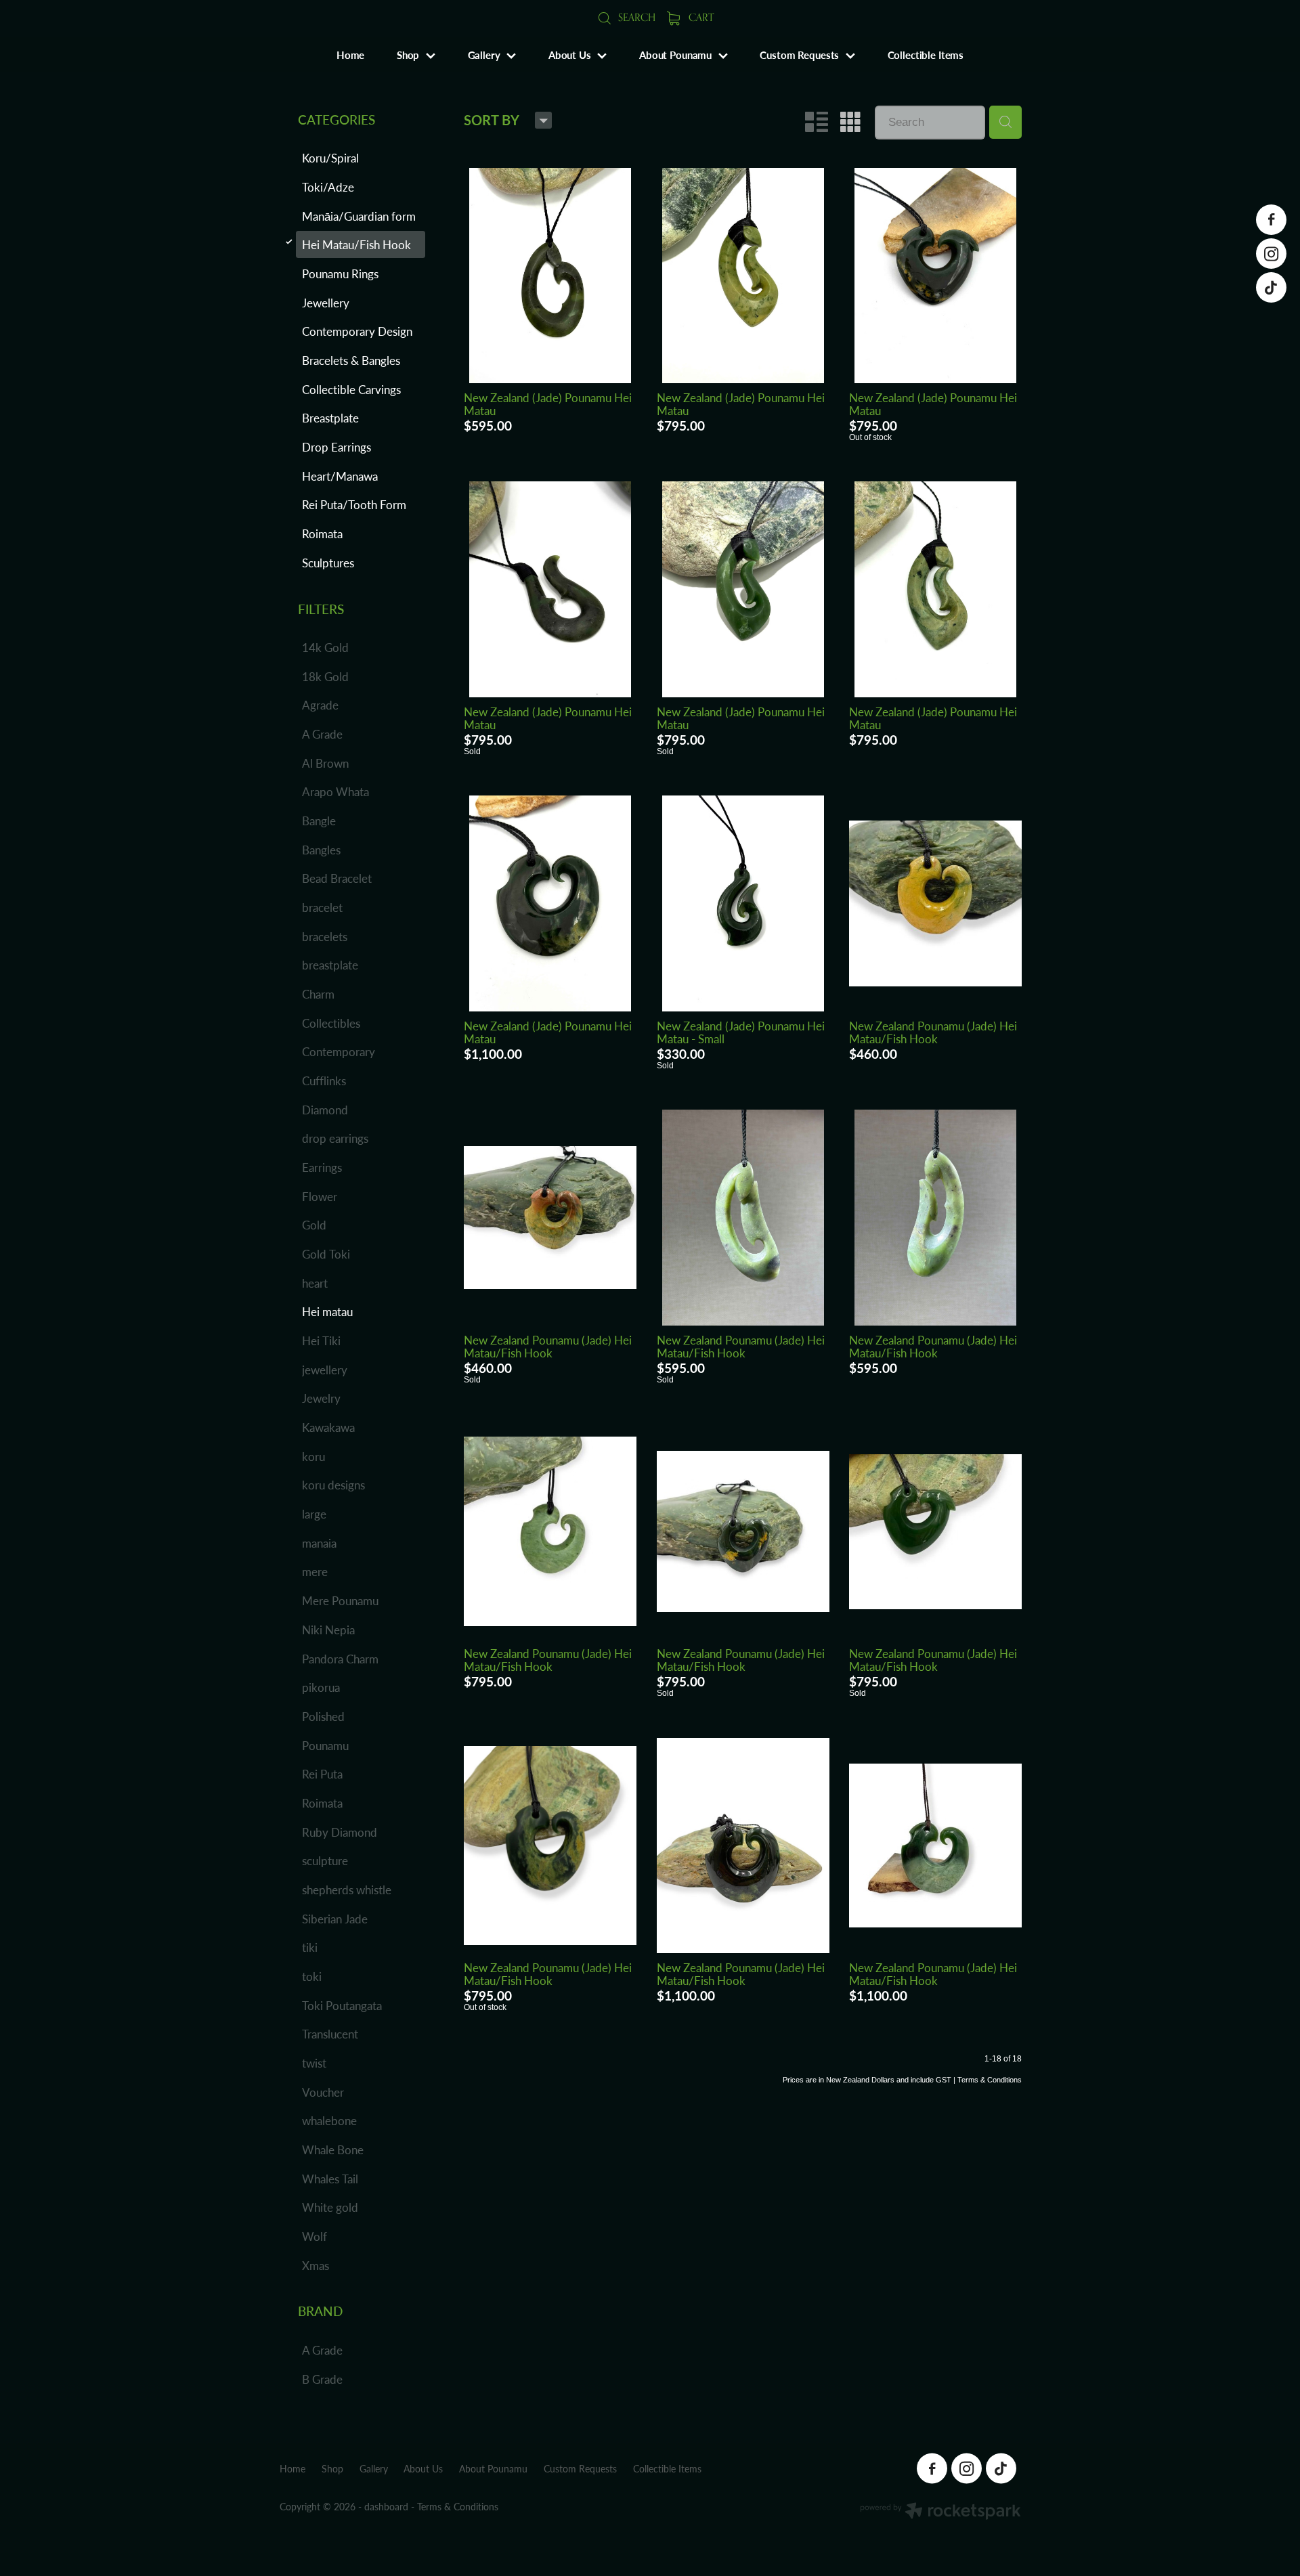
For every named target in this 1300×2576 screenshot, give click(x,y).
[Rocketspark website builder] (940, 2512)
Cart (700, 17)
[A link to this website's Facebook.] (1271, 220)
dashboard (386, 2507)
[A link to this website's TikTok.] (1271, 287)
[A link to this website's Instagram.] (1271, 254)
